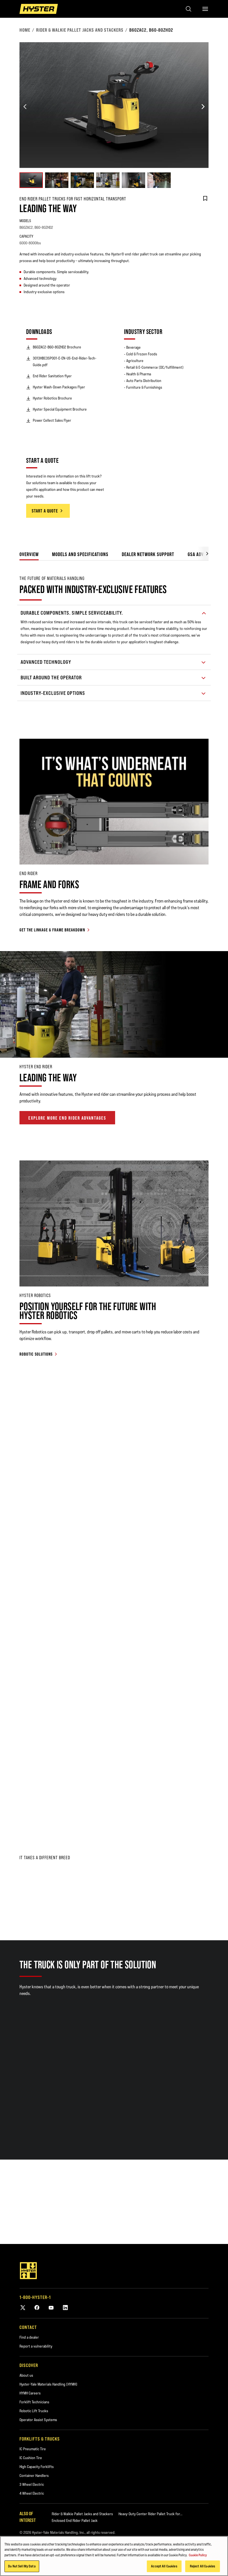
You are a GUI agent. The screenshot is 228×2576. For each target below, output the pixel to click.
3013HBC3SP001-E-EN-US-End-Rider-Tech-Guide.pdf (65, 361)
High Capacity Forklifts (37, 2467)
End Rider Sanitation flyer (52, 376)
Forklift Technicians (34, 2402)
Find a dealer (29, 2337)
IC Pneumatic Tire (33, 2449)
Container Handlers (34, 2476)
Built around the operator (51, 678)
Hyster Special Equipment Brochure (60, 409)
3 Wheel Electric (32, 2484)
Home (25, 30)
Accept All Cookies (164, 2566)
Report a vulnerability (36, 2346)
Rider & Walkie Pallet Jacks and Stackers (80, 30)
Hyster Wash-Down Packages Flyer (59, 387)
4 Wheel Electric (32, 2493)
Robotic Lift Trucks (34, 2411)
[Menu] (205, 9)
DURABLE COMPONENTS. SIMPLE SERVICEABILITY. (72, 613)
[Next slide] (203, 107)
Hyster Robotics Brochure (52, 398)
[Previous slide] (25, 107)
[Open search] (189, 9)
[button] (203, 553)
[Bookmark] (205, 198)
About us (26, 2375)
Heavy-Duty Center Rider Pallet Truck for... (150, 2514)
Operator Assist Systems (38, 2420)
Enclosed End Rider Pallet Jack (75, 2520)
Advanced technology (46, 662)
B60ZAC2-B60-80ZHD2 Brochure (57, 347)
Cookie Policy (198, 2555)
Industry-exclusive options (53, 693)
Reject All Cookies (203, 2566)
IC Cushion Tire (31, 2458)
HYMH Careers (30, 2393)
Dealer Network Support (148, 554)
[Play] (211, 1041)
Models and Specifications (80, 554)
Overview (29, 554)
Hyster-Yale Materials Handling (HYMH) (48, 2384)
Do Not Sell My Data (22, 2566)
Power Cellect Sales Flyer (52, 420)
